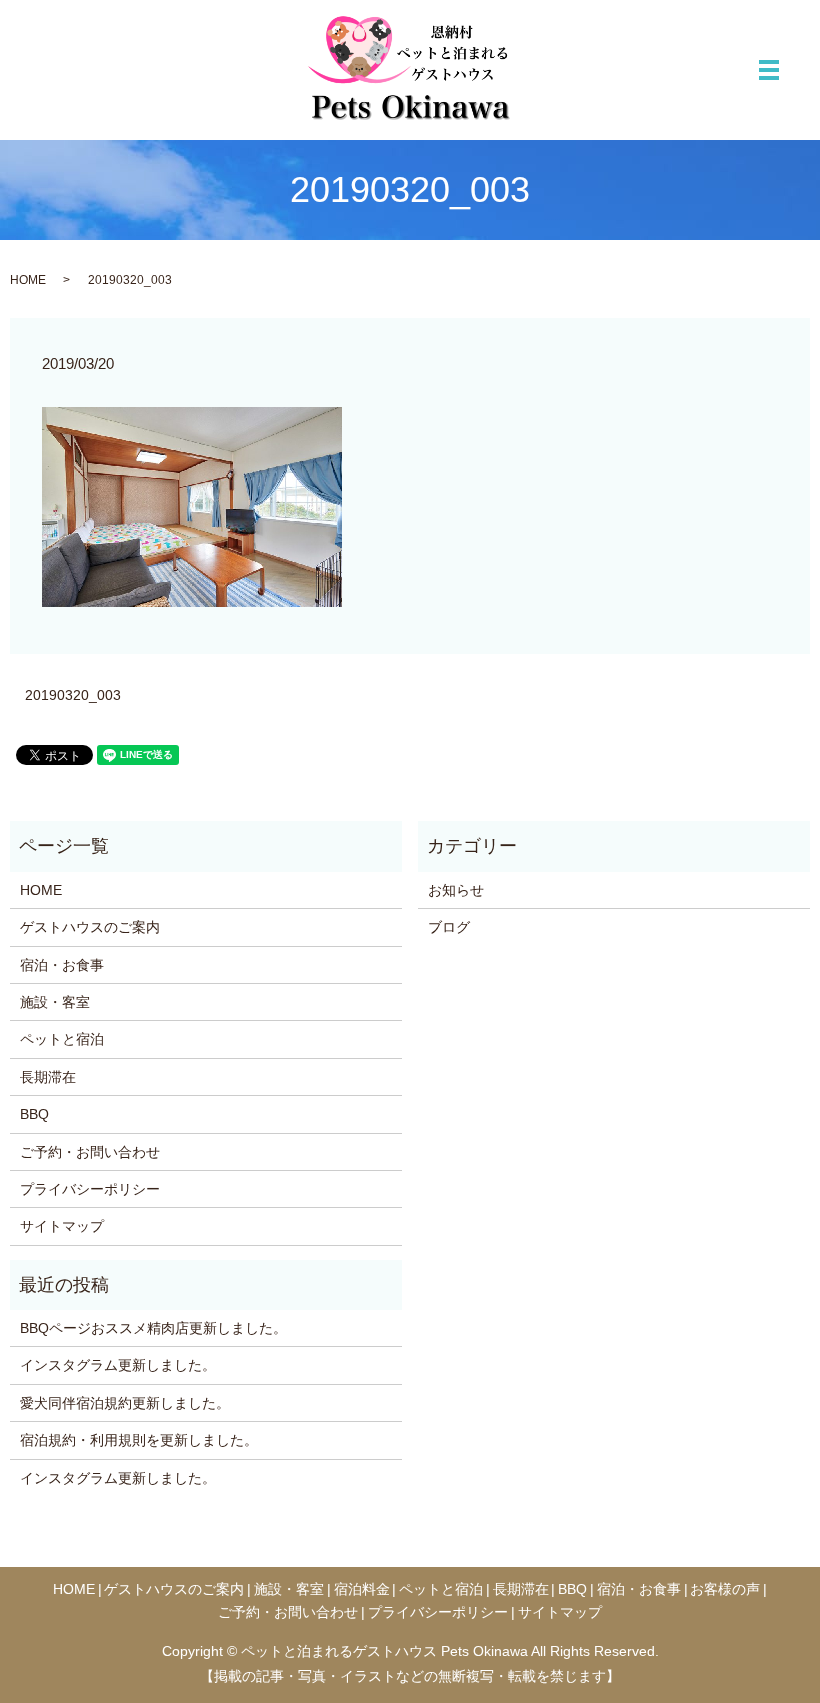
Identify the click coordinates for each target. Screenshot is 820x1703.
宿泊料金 (362, 1589)
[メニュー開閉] (769, 70)
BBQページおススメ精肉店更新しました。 (153, 1328)
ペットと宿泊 (62, 1039)
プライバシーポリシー (90, 1189)
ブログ (449, 927)
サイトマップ (62, 1226)
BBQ (34, 1114)
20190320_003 (73, 695)
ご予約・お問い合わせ (90, 1152)
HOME (28, 280)
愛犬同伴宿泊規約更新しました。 (125, 1403)
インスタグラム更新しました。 (118, 1365)
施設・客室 (55, 1002)
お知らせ (456, 890)
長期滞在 (48, 1077)
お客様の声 (725, 1589)
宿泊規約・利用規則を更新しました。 (139, 1440)
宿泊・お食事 (62, 965)
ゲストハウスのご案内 (90, 927)
